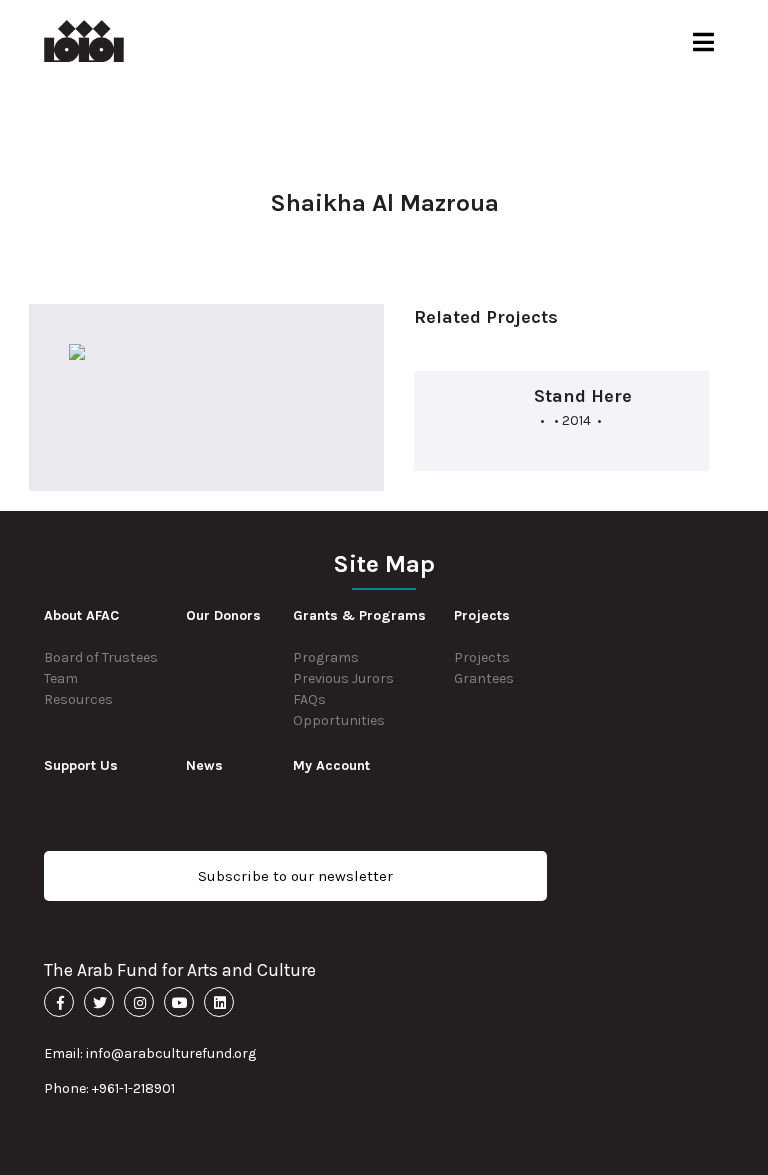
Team (61, 678)
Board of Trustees (101, 657)
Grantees (484, 678)
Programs (326, 657)
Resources (78, 699)
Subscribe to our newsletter (295, 876)
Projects (482, 657)
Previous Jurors (343, 678)
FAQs (309, 699)
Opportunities (339, 720)
